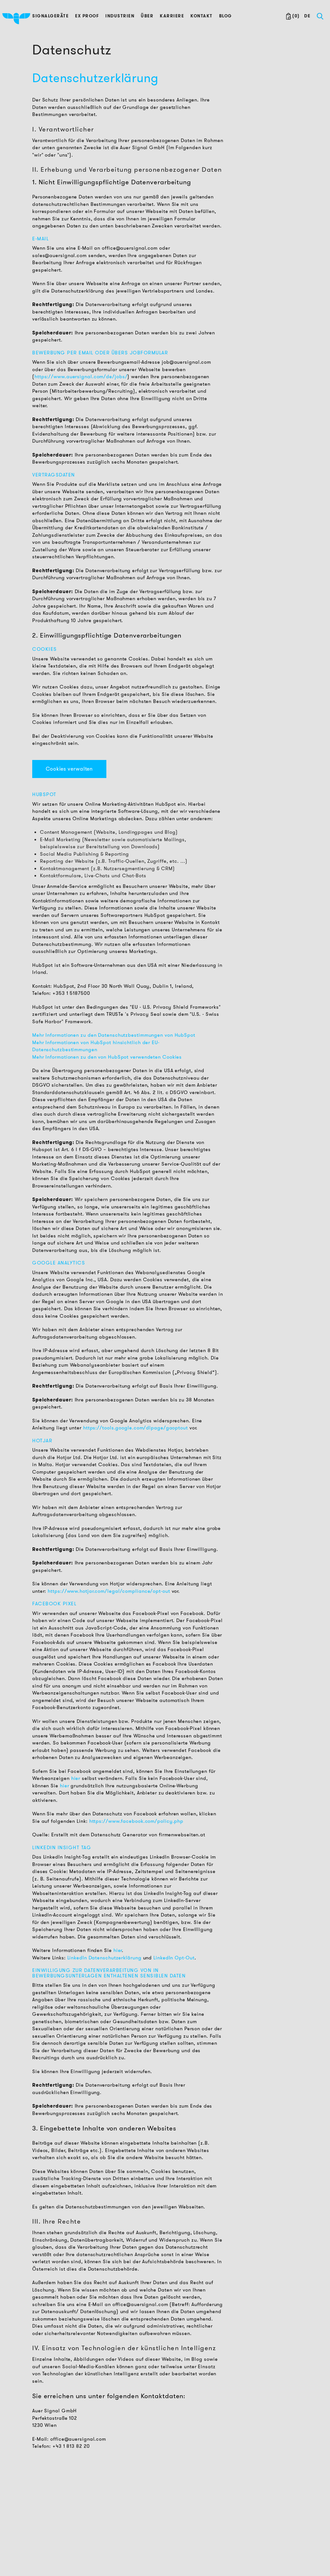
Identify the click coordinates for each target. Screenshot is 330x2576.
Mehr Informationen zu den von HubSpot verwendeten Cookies (107, 1057)
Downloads (46, 2550)
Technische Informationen (61, 2531)
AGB (194, 2525)
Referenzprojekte (52, 2541)
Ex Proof (87, 16)
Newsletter (126, 2554)
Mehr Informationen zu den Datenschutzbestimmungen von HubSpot (114, 1035)
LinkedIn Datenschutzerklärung (104, 1958)
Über (147, 16)
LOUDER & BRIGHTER (138, 2516)
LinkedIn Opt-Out (174, 1958)
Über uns (124, 2525)
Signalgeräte (50, 16)
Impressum (201, 2544)
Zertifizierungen (51, 2560)
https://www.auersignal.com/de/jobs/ (81, 377)
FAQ (193, 2554)
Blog (226, 16)
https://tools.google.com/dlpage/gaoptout (136, 1428)
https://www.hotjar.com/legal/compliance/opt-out (110, 1591)
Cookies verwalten (69, 769)
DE (307, 16)
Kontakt (202, 16)
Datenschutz (202, 2535)
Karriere (172, 16)
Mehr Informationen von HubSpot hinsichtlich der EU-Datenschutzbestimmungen (96, 1046)
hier (76, 1778)
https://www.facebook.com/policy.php (136, 1821)
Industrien (120, 16)
